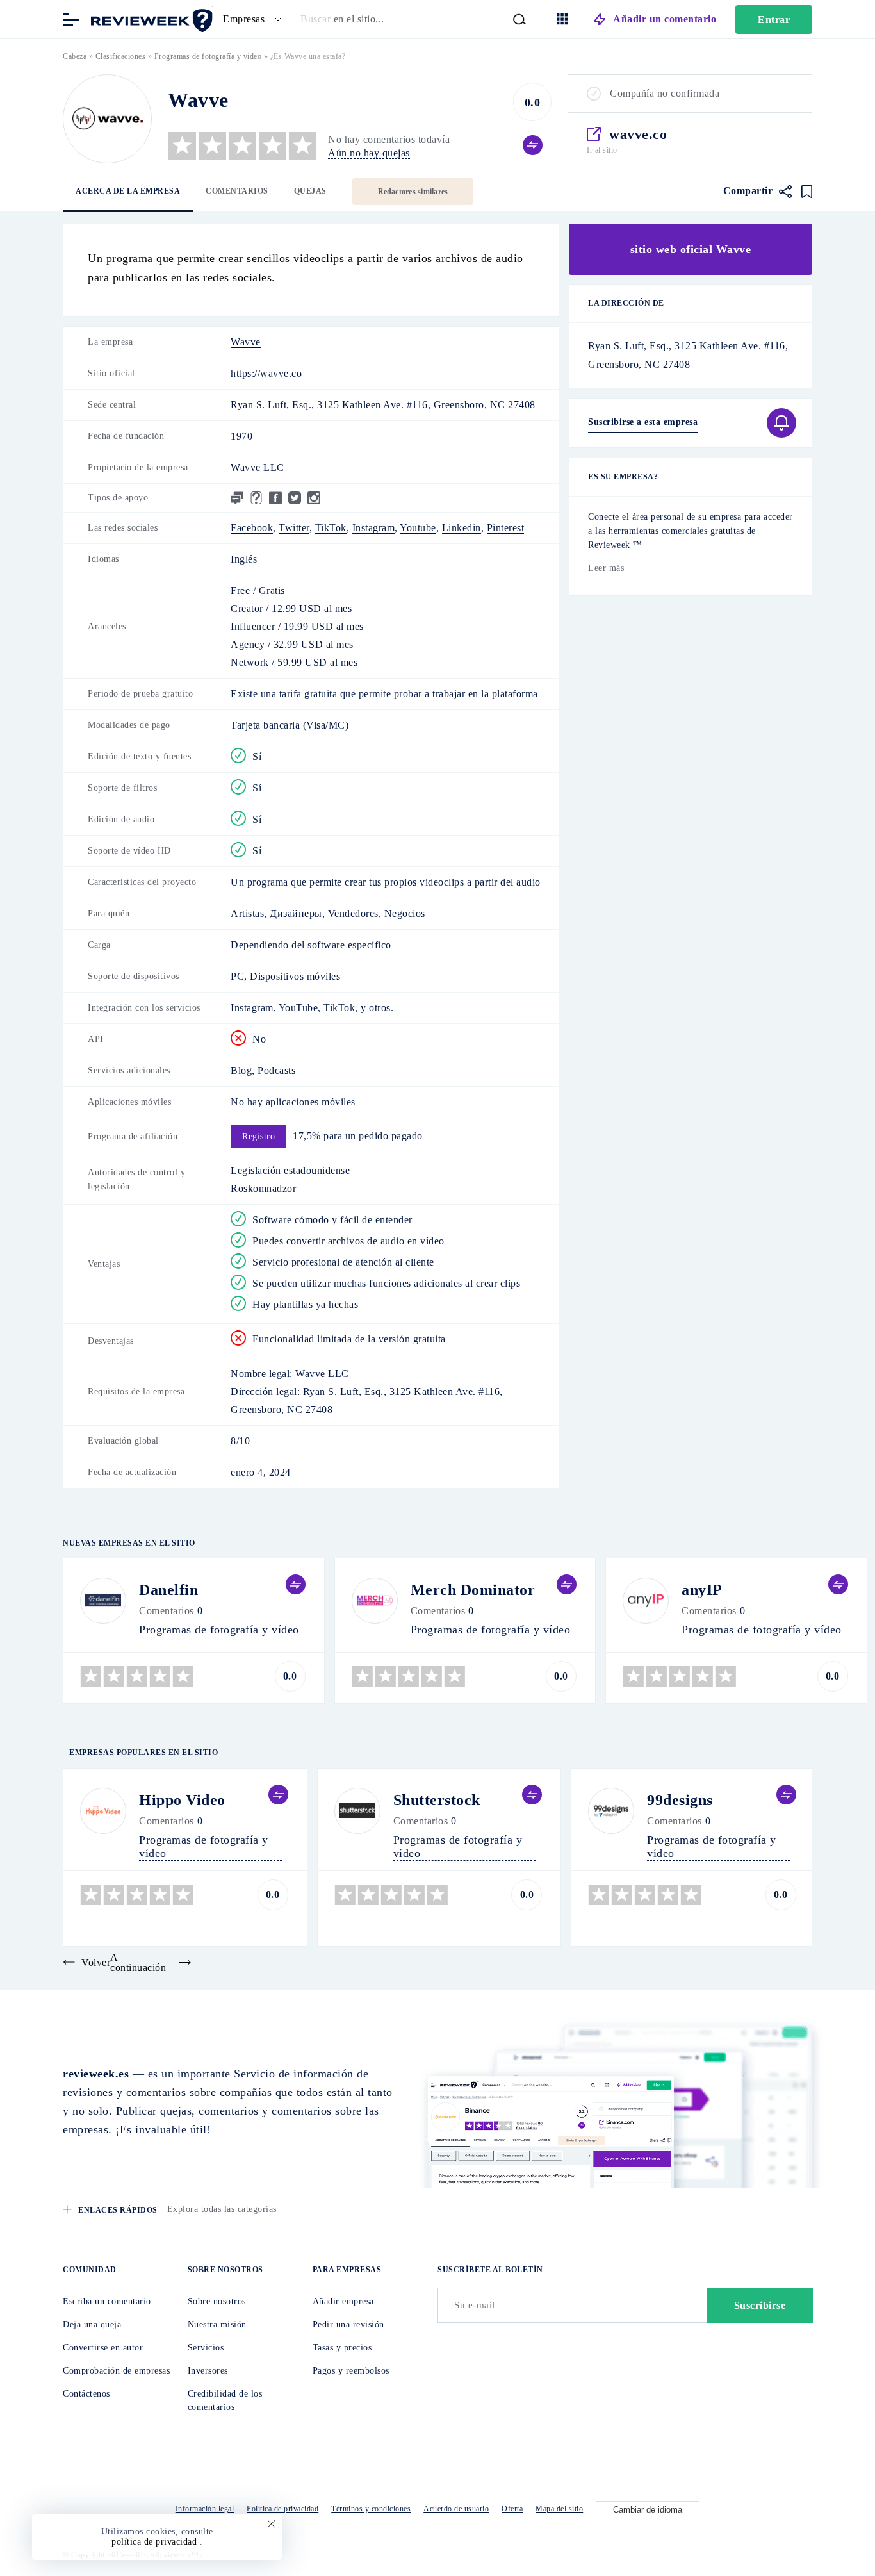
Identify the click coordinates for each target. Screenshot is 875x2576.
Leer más (606, 568)
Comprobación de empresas (116, 2371)
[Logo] (107, 119)
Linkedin (462, 528)
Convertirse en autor (103, 2348)
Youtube (418, 528)
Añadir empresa (343, 2301)
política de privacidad (156, 2542)
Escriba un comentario (107, 2301)
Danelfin (168, 1590)
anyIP (702, 1590)
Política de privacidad (282, 2509)
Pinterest (506, 528)
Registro (258, 1136)
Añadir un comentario (665, 19)
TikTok (331, 528)
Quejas (310, 191)
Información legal (205, 2509)
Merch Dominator (473, 1590)
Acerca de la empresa (128, 191)
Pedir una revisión (348, 2324)
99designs (680, 1800)
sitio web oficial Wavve (691, 249)
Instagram (374, 528)
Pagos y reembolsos (351, 2371)
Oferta (512, 2509)
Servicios (206, 2348)
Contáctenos (86, 2394)
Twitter (294, 528)
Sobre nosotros (217, 2301)
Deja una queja (92, 2324)
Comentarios (237, 191)
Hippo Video (182, 1800)
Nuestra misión (217, 2324)
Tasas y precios (342, 2348)
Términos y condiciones (371, 2509)
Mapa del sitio (559, 2509)
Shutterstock (437, 1800)
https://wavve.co (266, 373)
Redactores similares (413, 192)
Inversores (208, 2371)
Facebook (252, 528)
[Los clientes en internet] (149, 18)
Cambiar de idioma (648, 2510)
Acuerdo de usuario (456, 2509)
